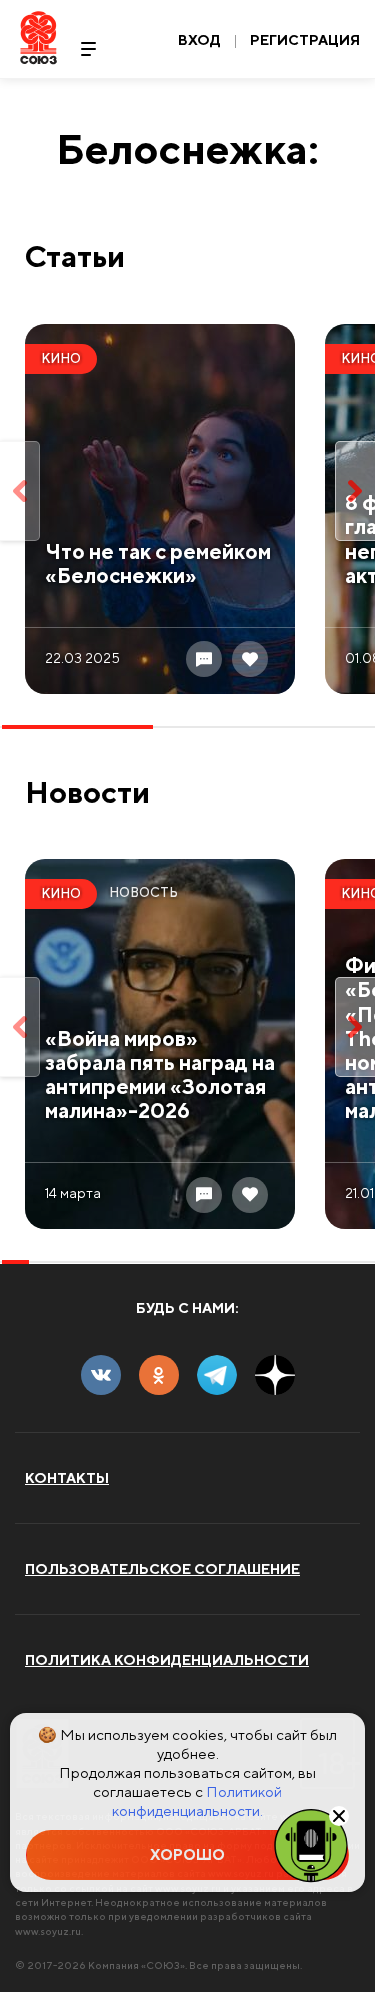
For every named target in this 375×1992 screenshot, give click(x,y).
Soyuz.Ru (38, 37)
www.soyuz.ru (48, 1931)
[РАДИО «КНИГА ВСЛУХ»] (311, 1844)
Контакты (67, 1478)
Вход (199, 40)
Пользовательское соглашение (162, 1569)
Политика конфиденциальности (167, 1660)
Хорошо (187, 1854)
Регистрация (305, 40)
